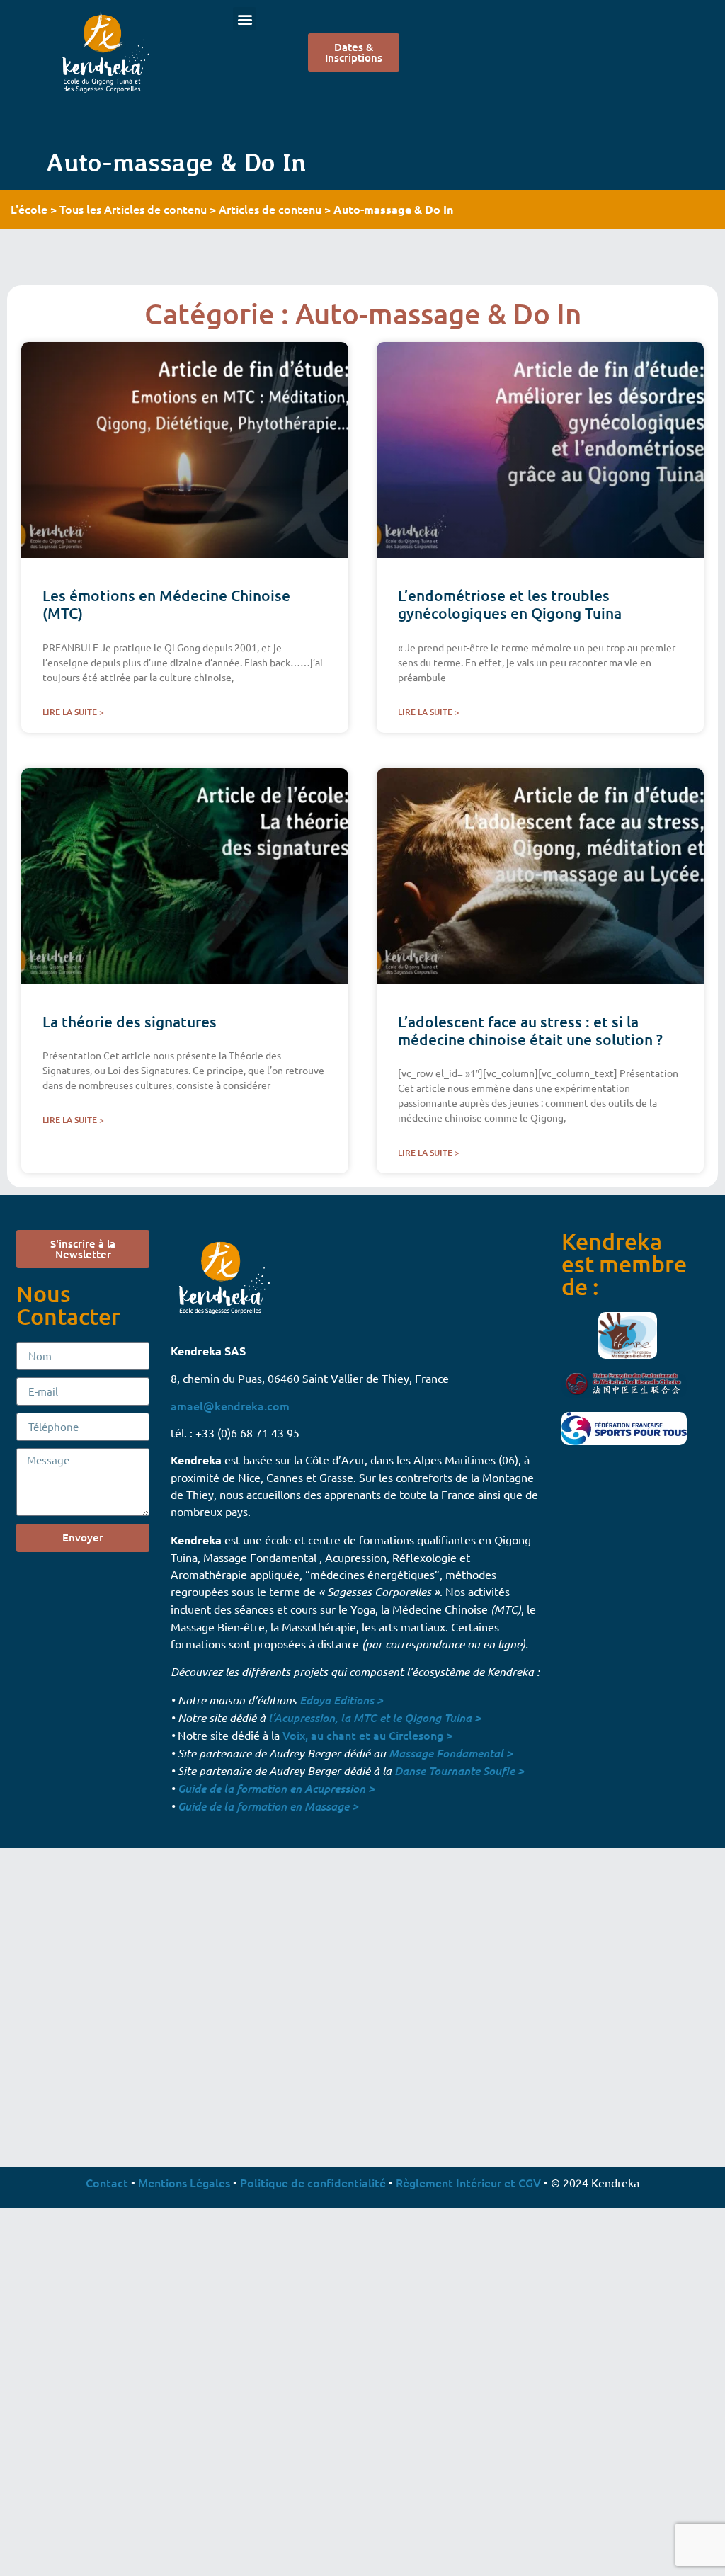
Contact (107, 2182)
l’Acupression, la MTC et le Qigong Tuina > (375, 1717)
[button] (245, 19)
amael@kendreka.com (230, 1406)
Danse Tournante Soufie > (459, 1771)
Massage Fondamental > (451, 1753)
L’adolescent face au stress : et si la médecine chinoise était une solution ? (530, 1030)
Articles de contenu (270, 209)
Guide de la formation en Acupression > (276, 1788)
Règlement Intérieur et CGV (468, 2182)
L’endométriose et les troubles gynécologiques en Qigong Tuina (510, 604)
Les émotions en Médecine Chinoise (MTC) (166, 604)
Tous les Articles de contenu (133, 209)
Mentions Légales (184, 2182)
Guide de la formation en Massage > (268, 1806)
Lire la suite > (73, 712)
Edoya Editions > (341, 1700)
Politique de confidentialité (313, 2182)
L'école (29, 209)
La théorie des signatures (130, 1021)
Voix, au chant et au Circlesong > (367, 1735)
